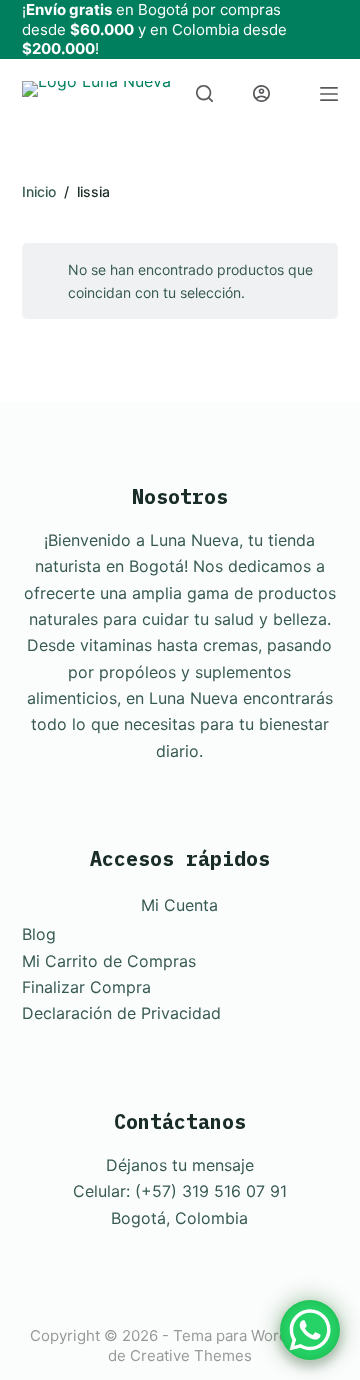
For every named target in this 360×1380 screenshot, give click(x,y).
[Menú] (329, 94)
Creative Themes (191, 1355)
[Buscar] (204, 93)
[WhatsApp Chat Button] (310, 1330)
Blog (39, 934)
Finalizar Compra (86, 987)
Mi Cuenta (179, 905)
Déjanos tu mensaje (180, 1165)
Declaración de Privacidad (121, 1013)
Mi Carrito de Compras (109, 961)
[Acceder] (261, 93)
